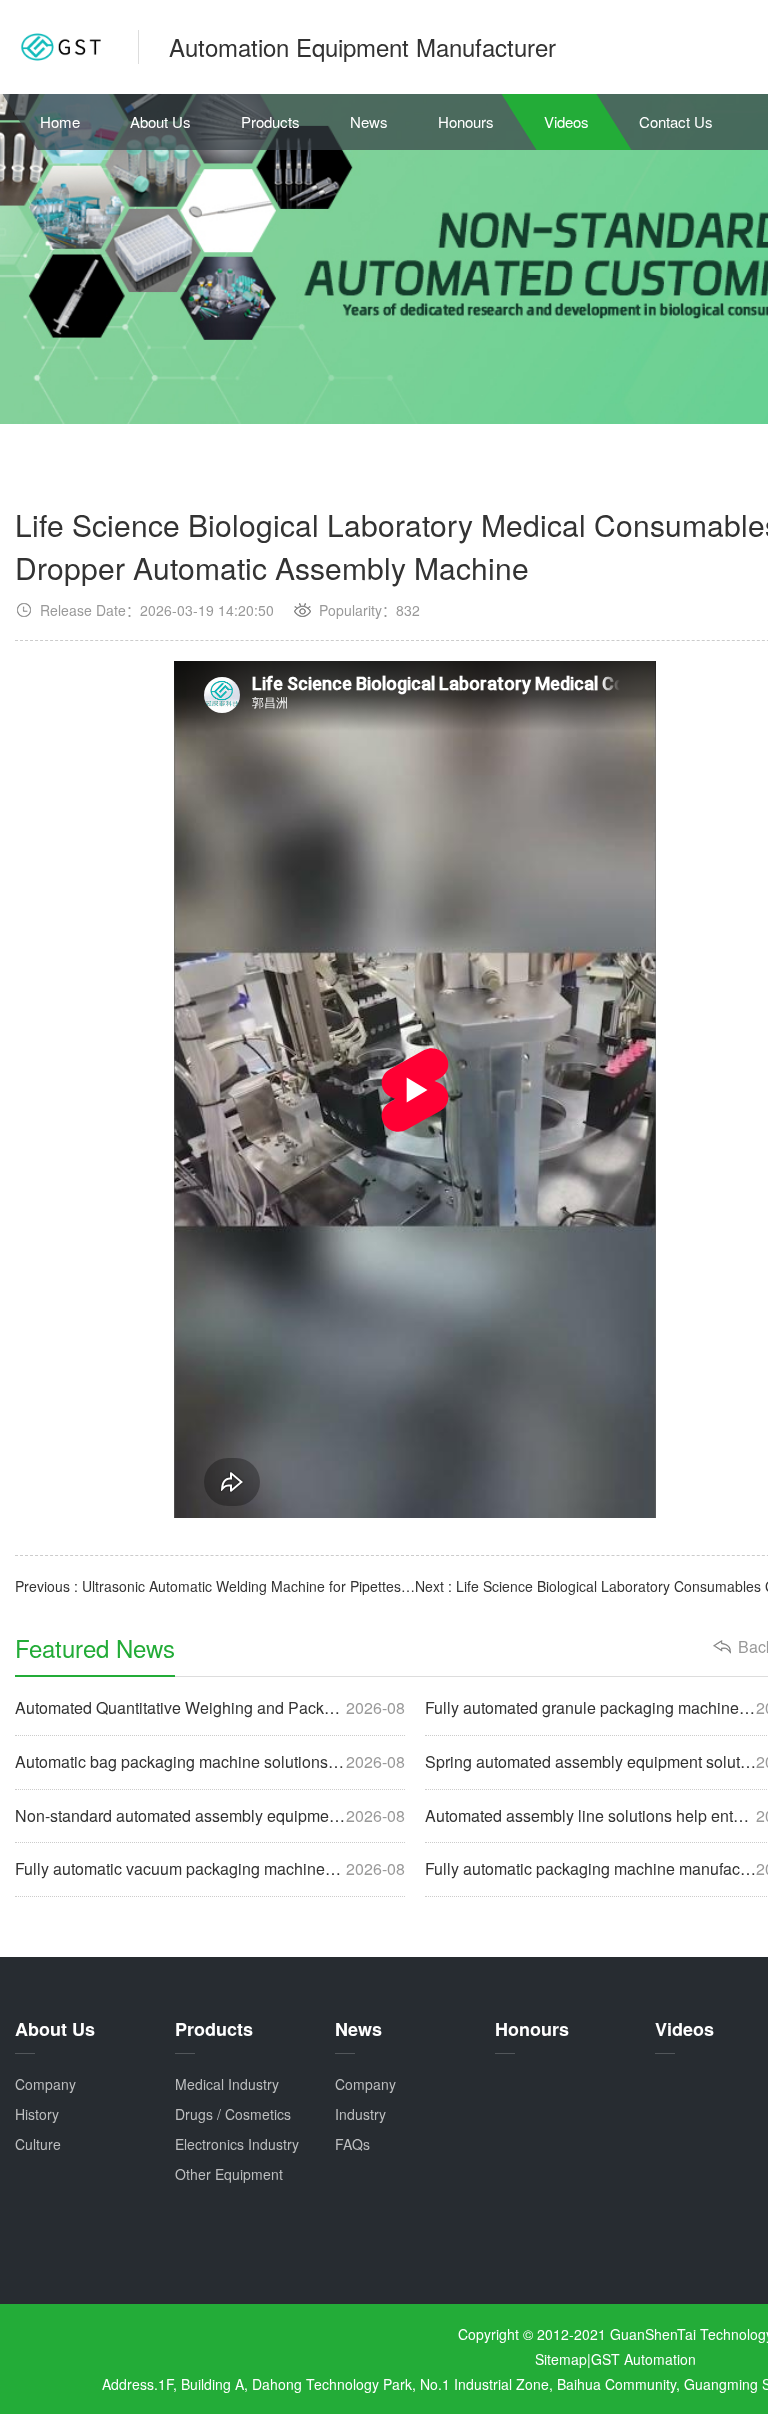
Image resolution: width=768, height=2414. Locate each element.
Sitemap (561, 2359)
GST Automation (643, 2359)
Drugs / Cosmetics (233, 2114)
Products (270, 121)
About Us (160, 121)
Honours (466, 121)
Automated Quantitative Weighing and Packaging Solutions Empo (210, 1708)
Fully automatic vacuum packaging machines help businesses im (210, 1869)
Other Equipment (229, 2174)
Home (60, 121)
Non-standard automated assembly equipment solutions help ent (210, 1816)
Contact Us (676, 121)
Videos (566, 121)
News (369, 121)
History (37, 2114)
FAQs (352, 2144)
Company (45, 2084)
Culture (38, 2144)
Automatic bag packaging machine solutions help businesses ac (210, 1762)
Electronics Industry (237, 2144)
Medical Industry (227, 2084)
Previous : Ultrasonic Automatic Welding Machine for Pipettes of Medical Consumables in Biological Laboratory (215, 1586)
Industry (360, 2114)
